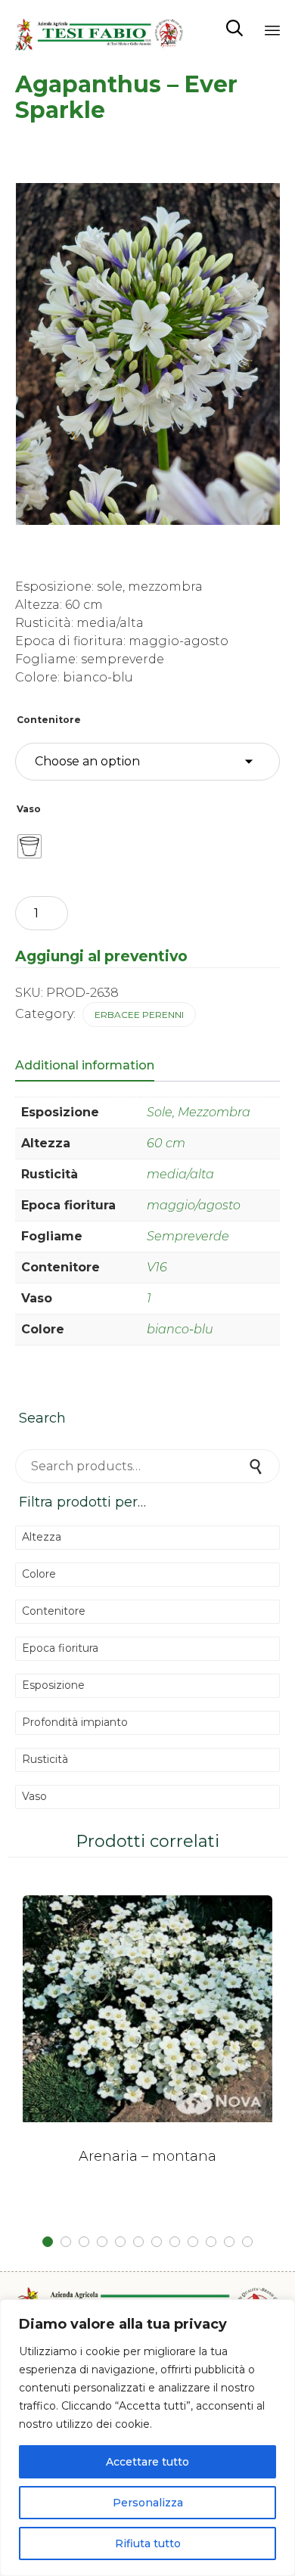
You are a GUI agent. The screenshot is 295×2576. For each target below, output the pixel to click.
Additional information (85, 1065)
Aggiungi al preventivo (101, 956)
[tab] (92, 1066)
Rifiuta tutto (148, 2543)
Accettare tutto (147, 2462)
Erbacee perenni (139, 1015)
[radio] (29, 846)
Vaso (29, 809)
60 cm (166, 1143)
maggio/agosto (194, 1205)
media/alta (180, 1174)
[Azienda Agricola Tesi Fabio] (99, 28)
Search (257, 1466)
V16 (157, 1267)
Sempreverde (188, 1236)
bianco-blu (180, 1329)
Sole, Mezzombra (199, 1112)
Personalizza (148, 2503)
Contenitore (49, 720)
